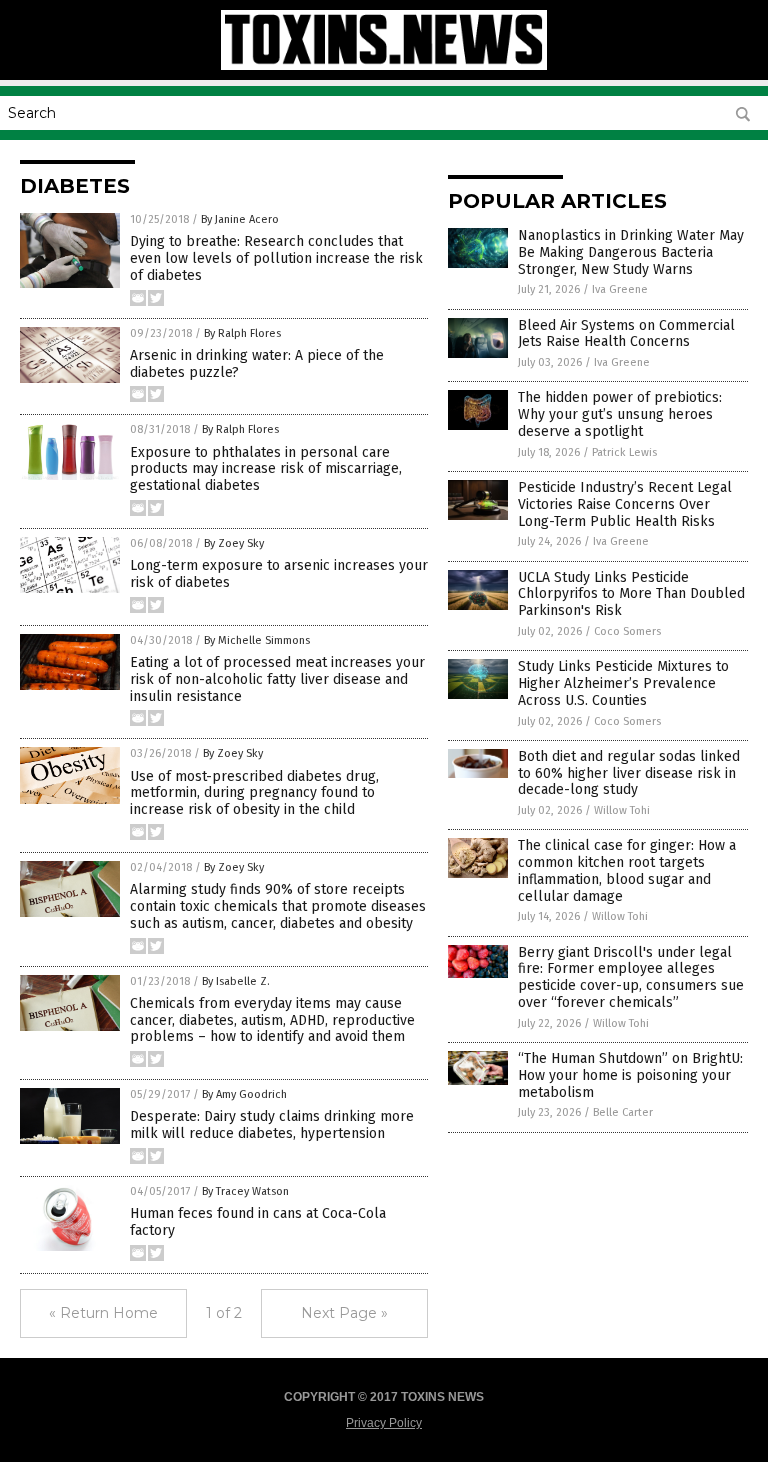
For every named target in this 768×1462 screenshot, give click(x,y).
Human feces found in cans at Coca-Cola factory (258, 1222)
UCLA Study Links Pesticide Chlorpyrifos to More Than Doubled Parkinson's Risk (631, 594)
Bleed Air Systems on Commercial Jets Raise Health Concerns (626, 334)
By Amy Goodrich (244, 1094)
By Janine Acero (240, 219)
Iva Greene (620, 289)
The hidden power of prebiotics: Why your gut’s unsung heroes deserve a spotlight (620, 414)
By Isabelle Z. (236, 981)
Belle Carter (623, 1112)
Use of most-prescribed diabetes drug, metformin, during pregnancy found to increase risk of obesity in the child (254, 793)
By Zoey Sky (234, 543)
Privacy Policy (384, 1423)
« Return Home (103, 1313)
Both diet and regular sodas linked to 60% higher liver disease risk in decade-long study (629, 773)
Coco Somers (627, 631)
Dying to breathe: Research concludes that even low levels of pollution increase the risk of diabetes (276, 258)
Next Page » (344, 1313)
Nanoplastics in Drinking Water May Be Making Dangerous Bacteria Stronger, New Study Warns (631, 252)
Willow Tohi (622, 810)
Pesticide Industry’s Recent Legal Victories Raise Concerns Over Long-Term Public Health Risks (625, 504)
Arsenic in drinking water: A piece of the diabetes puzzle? (257, 364)
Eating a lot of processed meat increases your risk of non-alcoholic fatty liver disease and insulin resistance (277, 679)
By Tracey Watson (245, 1191)
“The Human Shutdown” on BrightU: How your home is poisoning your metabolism (630, 1075)
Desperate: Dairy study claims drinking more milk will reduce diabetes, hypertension (272, 1125)
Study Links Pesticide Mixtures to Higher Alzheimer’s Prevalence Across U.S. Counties (623, 683)
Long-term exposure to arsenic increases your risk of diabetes (279, 574)
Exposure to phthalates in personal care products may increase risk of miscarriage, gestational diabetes (266, 469)
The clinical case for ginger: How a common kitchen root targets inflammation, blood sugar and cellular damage (627, 870)
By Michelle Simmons (257, 640)
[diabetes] (383, 66)
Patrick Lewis (624, 452)
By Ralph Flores (242, 333)
